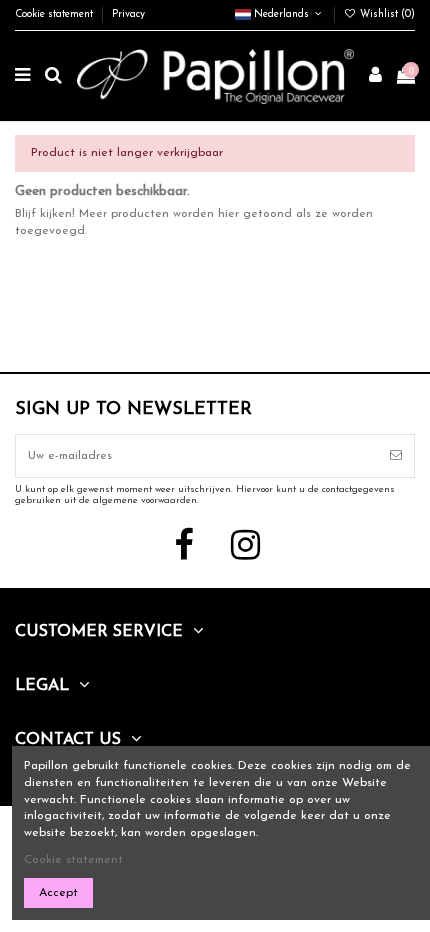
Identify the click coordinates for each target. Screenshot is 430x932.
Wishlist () (386, 14)
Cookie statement (55, 14)
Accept (58, 893)
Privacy (128, 14)
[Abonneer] (396, 456)
